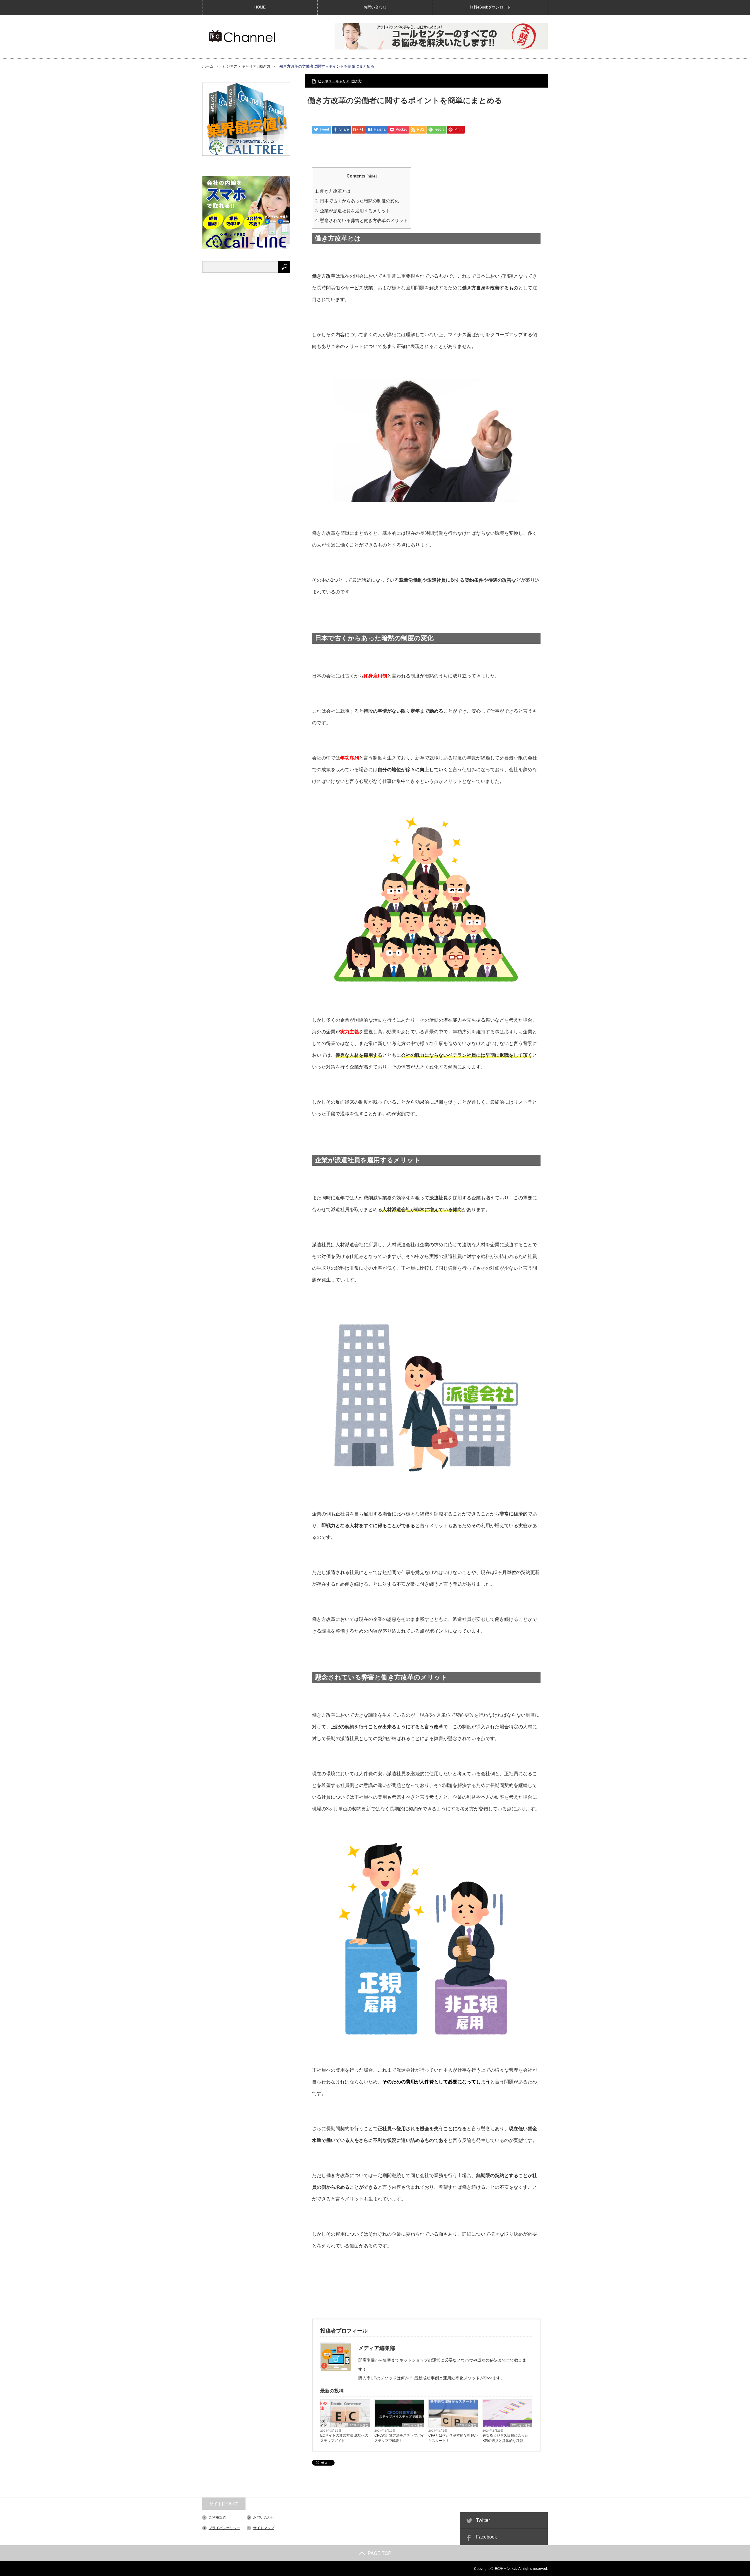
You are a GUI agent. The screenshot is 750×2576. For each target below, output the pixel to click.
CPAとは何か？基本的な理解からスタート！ (453, 2438)
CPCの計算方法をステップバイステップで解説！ (399, 2438)
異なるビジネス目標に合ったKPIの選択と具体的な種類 (505, 2438)
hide (372, 176)
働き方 (265, 66)
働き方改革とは (333, 191)
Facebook (486, 2537)
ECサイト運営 (359, 2425)
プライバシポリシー (224, 2528)
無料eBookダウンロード (490, 7)
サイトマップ (264, 2528)
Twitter (483, 2520)
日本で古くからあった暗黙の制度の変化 (357, 201)
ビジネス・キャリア (240, 66)
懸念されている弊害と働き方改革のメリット (362, 220)
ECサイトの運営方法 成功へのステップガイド (344, 2438)
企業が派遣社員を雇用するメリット (353, 211)
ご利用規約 (217, 2517)
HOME (260, 7)
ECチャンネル (506, 2569)
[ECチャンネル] (242, 36)
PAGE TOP (380, 2553)
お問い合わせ (375, 7)
